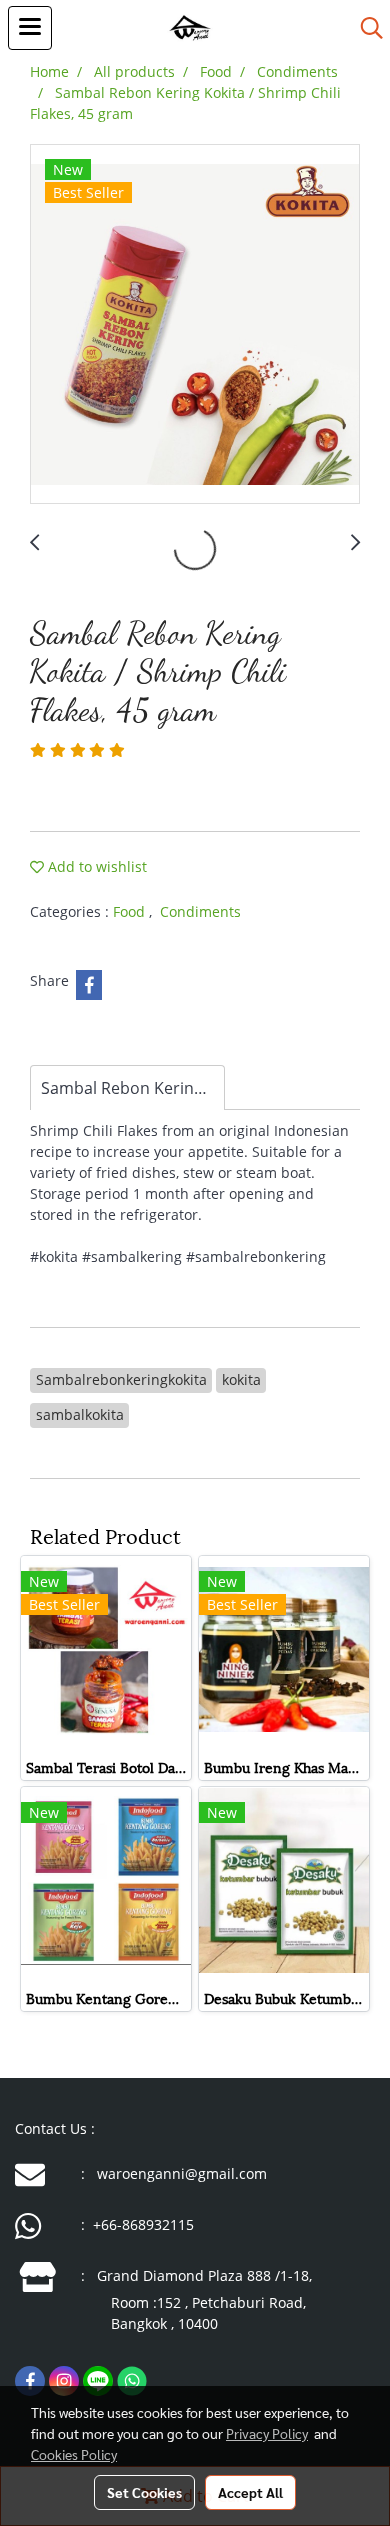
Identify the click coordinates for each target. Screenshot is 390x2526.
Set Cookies (144, 2492)
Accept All (250, 2492)
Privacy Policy (267, 2433)
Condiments (200, 911)
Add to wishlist (95, 866)
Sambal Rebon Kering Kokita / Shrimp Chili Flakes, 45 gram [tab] (133, 1088)
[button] (365, 28)
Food (131, 911)
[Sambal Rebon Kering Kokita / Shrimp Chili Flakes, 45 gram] (195, 325)
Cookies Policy (74, 2454)
